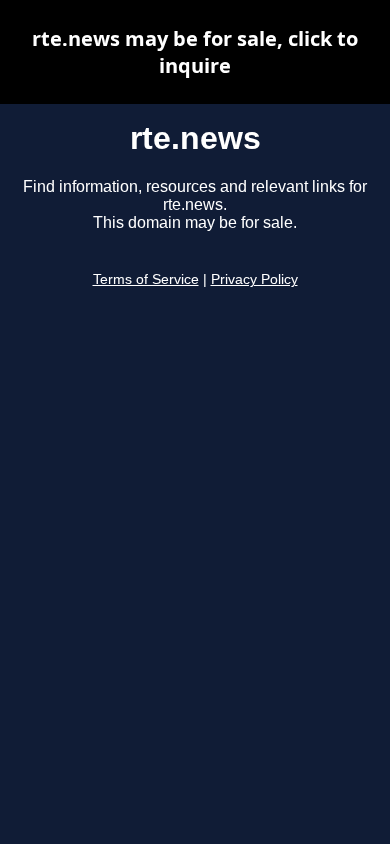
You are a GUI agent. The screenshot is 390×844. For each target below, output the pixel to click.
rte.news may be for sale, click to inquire (195, 52)
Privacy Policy (254, 279)
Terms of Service (146, 279)
